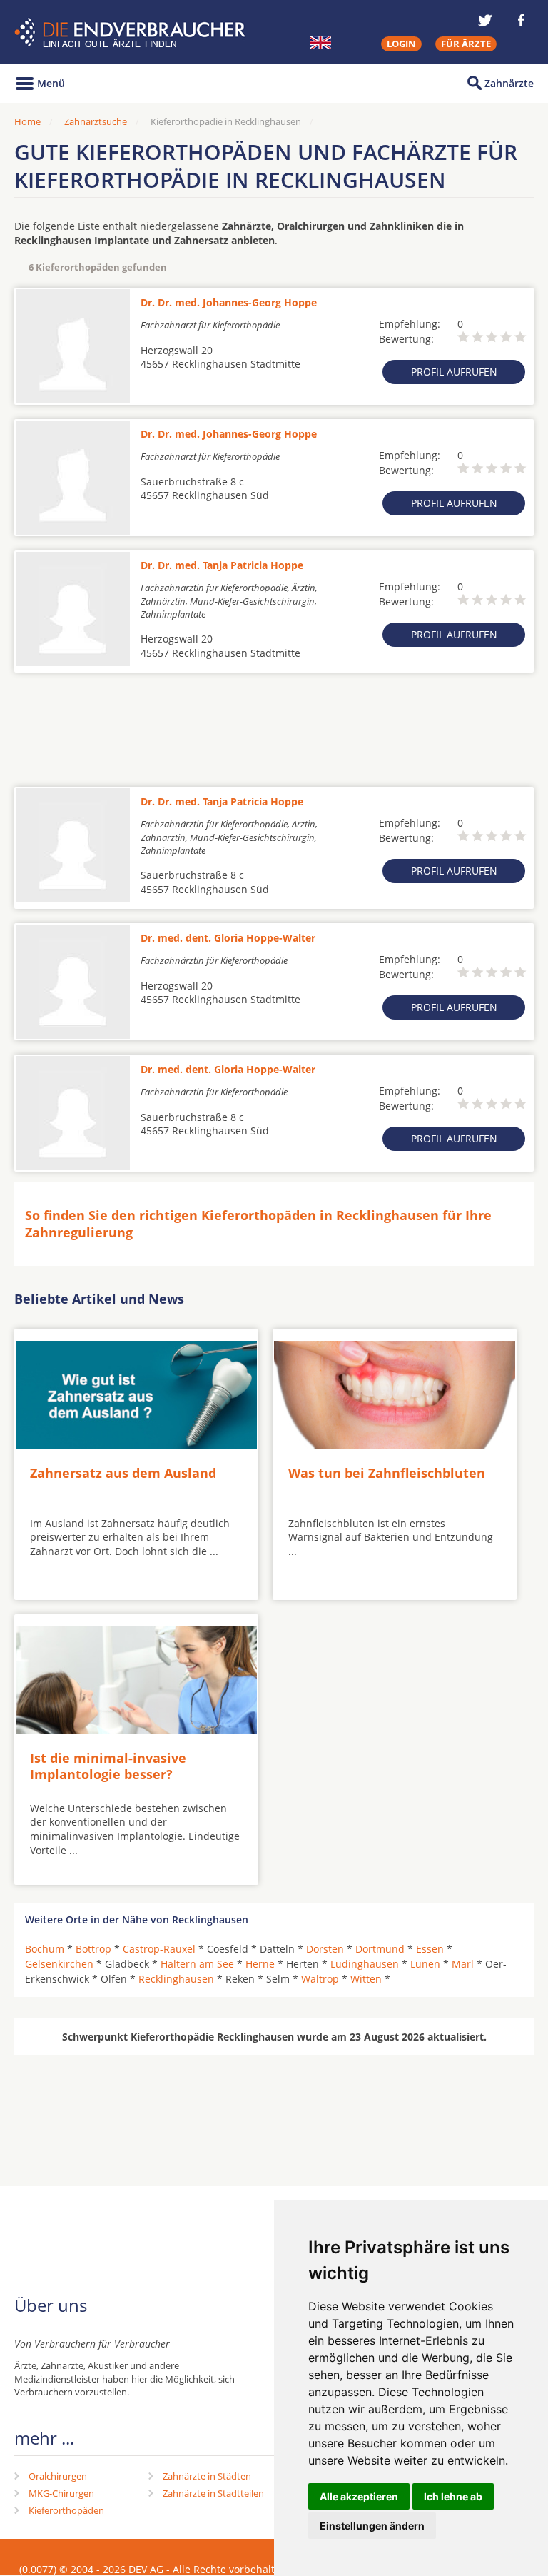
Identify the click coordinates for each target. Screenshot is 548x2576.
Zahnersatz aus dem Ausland (123, 1473)
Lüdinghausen (365, 1964)
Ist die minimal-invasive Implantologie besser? (108, 1766)
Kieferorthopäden (66, 2510)
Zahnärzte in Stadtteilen (213, 2493)
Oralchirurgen (58, 2476)
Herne (260, 1964)
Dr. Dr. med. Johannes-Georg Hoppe (229, 302)
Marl (463, 1964)
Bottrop (93, 1949)
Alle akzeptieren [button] (359, 2496)
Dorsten (325, 1949)
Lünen (425, 1964)
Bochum (45, 1949)
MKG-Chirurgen (61, 2493)
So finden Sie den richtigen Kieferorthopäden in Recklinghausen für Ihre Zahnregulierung (258, 1223)
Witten (366, 1979)
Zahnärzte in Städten (207, 2476)
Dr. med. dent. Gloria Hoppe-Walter (228, 938)
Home (27, 121)
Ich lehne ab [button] (453, 2496)
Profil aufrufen (454, 372)
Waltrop (320, 1979)
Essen (430, 1949)
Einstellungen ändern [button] (372, 2526)
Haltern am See (197, 1964)
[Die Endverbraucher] (132, 32)
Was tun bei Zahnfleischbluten (387, 1473)
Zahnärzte (509, 83)
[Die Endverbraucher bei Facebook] (521, 20)
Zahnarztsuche (96, 121)
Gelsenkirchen (59, 1964)
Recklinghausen (176, 1979)
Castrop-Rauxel (159, 1949)
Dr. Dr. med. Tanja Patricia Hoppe (222, 565)
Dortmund (380, 1949)
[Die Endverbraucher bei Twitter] (485, 20)
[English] (320, 43)
